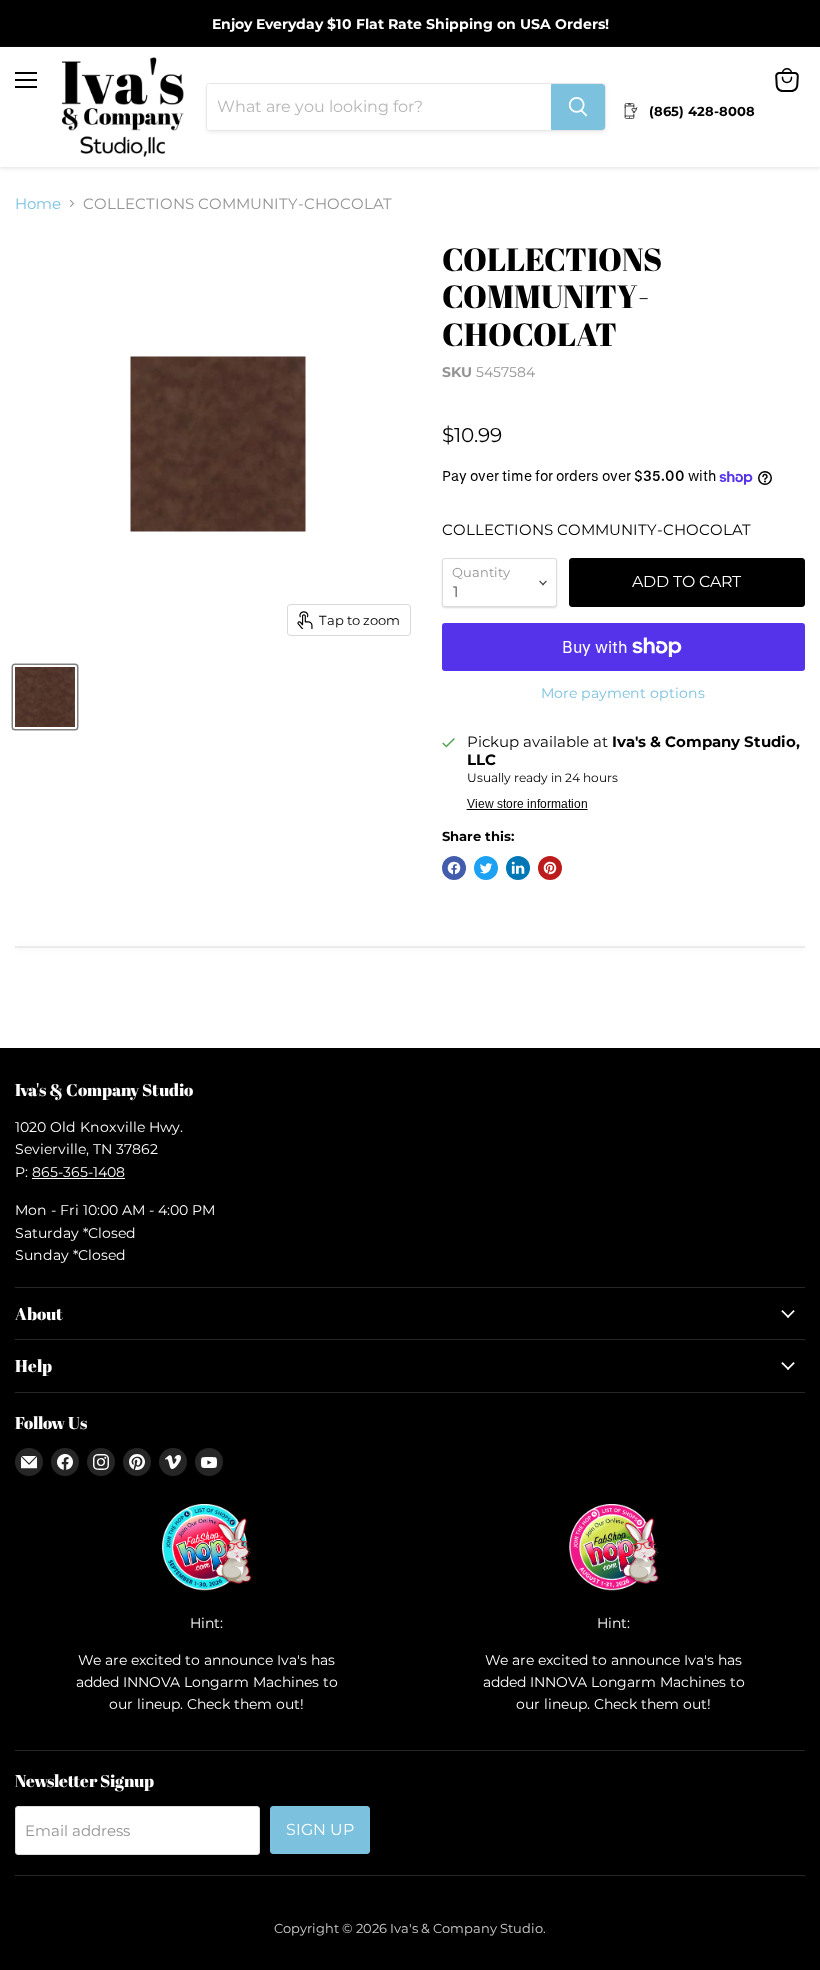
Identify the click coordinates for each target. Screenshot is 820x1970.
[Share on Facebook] (454, 868)
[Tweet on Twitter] (486, 868)
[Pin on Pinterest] (550, 868)
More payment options (623, 693)
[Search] (578, 107)
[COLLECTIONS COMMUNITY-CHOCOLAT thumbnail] (45, 697)
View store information (527, 804)
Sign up (320, 1829)
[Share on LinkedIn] (518, 868)
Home (38, 203)
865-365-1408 (78, 1172)
